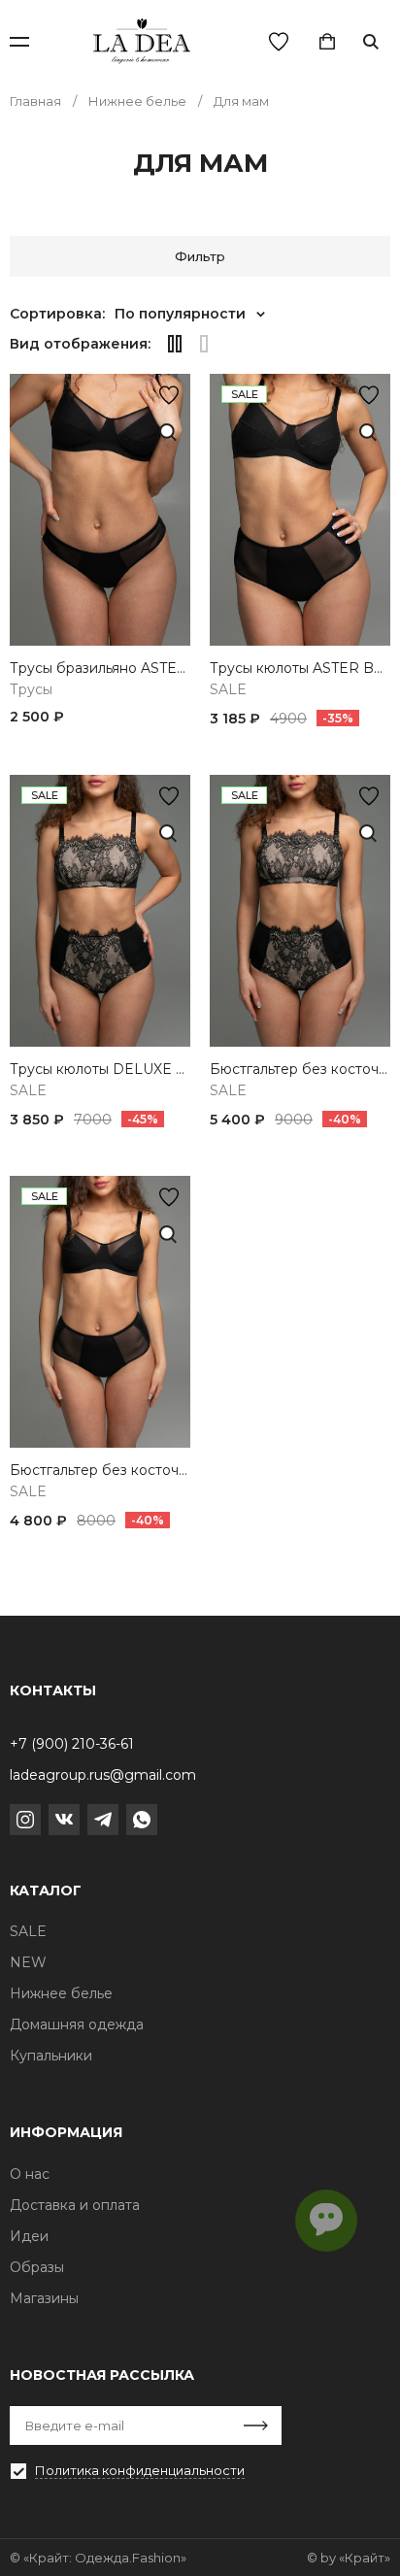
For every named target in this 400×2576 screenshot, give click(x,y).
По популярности (180, 314)
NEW (28, 1962)
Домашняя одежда (77, 2024)
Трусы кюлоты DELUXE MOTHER (100, 1070)
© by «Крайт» (349, 2558)
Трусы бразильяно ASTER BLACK (100, 669)
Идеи (29, 2236)
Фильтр (200, 256)
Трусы (31, 690)
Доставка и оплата (75, 2205)
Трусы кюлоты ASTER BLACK (300, 669)
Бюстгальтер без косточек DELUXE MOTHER (300, 1070)
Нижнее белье (61, 1993)
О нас (30, 2174)
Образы (37, 2267)
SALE (228, 690)
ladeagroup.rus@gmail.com (103, 1775)
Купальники (51, 2056)
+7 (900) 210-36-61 (72, 1744)
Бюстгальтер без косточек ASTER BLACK (100, 1471)
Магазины (44, 2298)
